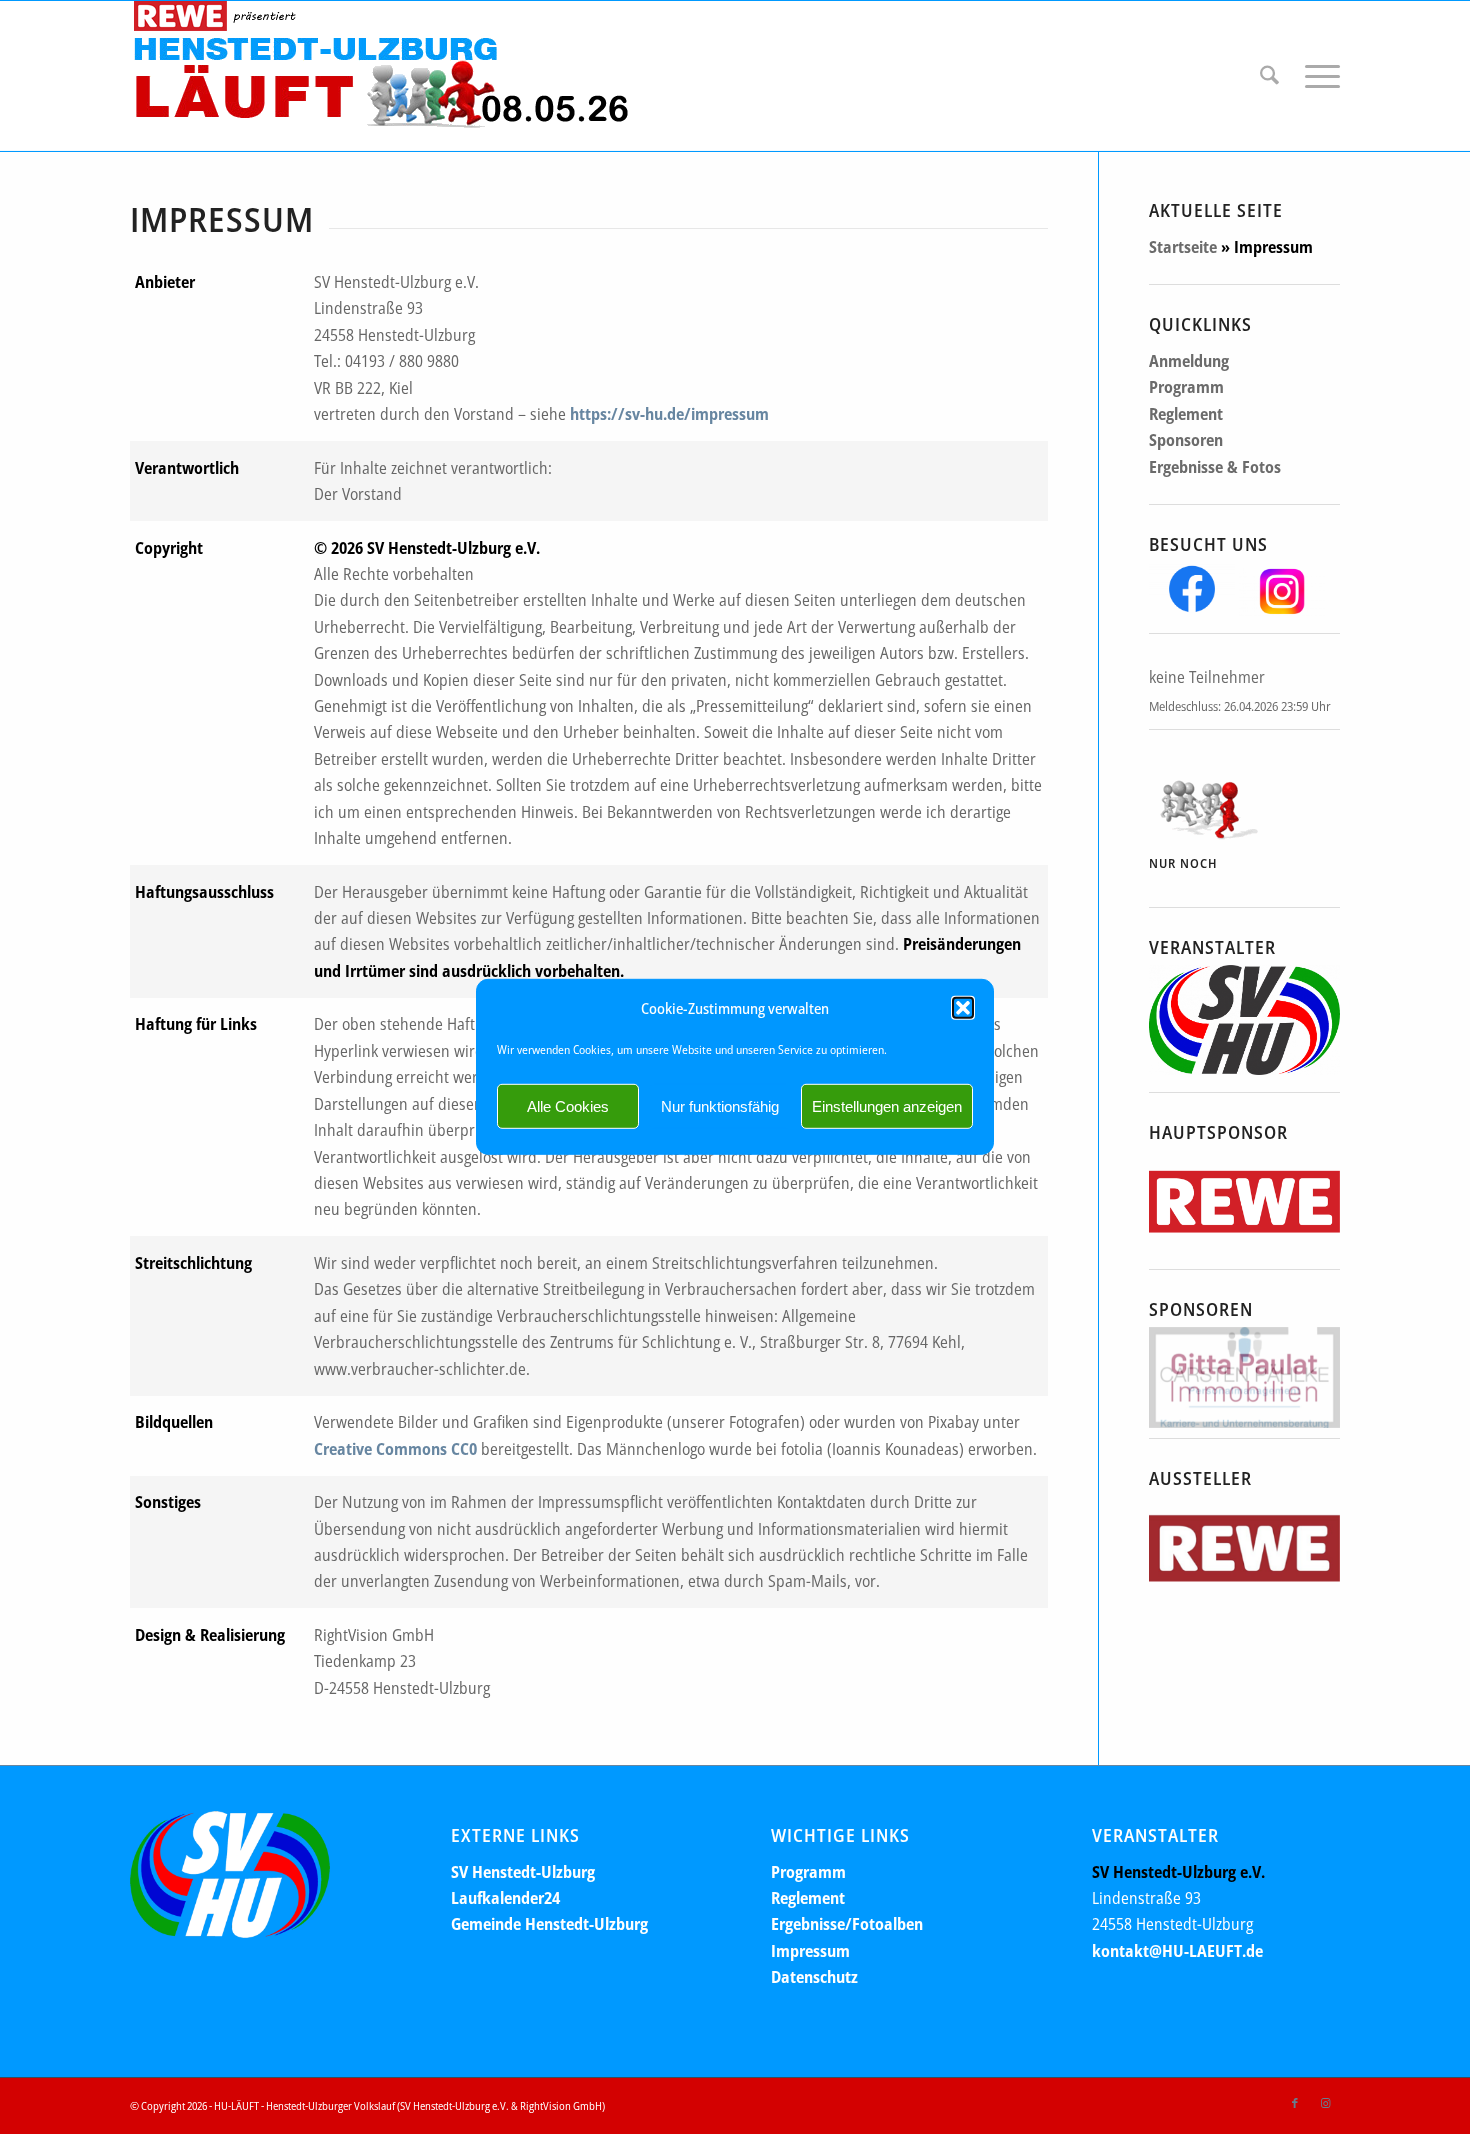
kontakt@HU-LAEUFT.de (1177, 1951)
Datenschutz (814, 1977)
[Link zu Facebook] (1295, 2103)
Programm (1186, 387)
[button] (963, 1008)
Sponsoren (1186, 440)
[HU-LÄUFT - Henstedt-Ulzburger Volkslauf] (380, 76)
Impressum (810, 1951)
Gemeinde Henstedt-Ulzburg (549, 1924)
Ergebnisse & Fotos (1215, 467)
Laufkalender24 (505, 1898)
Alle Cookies (568, 1106)
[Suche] (1269, 76)
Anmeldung (1189, 361)
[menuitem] (1269, 76)
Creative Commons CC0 (395, 1449)
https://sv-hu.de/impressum (669, 414)
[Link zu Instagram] (1325, 2103)
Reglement (1186, 414)
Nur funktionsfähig (720, 1106)
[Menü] (1316, 76)
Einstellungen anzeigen (887, 1106)
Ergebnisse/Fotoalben (847, 1924)
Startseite (1183, 247)
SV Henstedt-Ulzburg (523, 1872)
